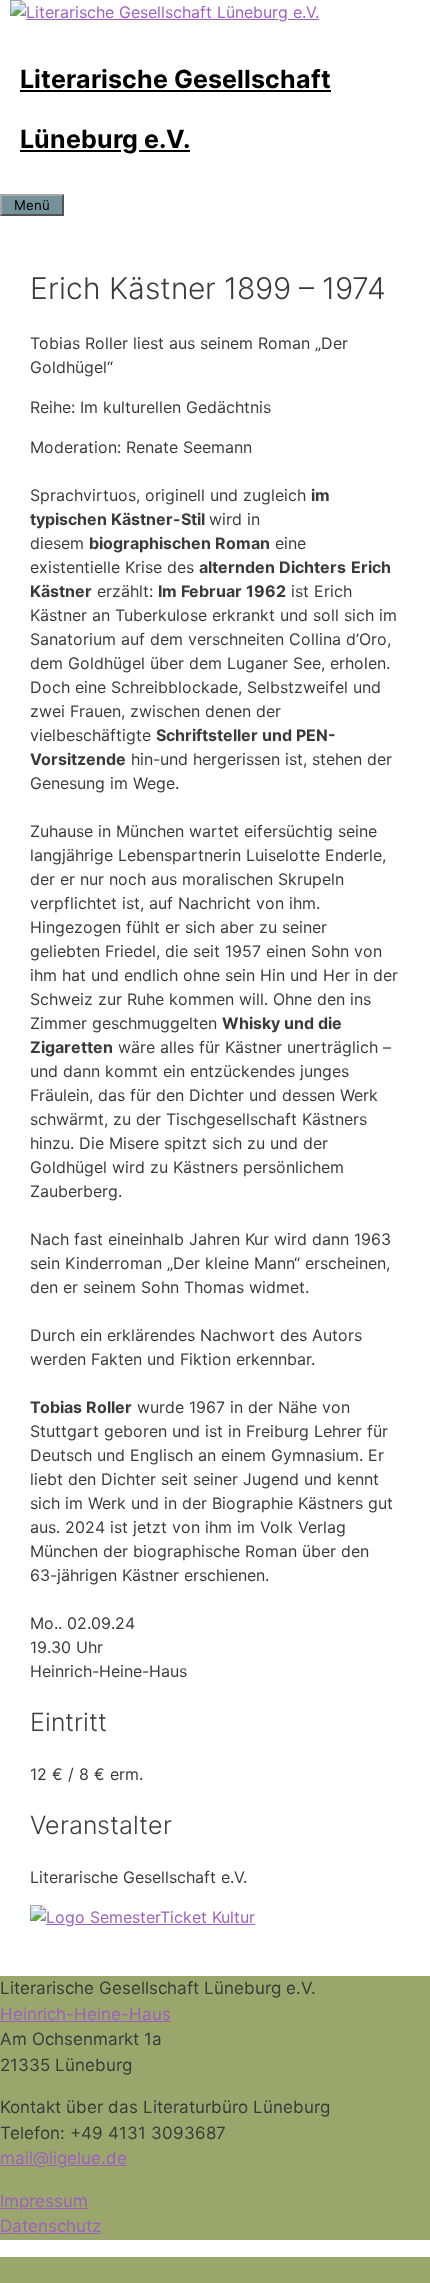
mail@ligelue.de (63, 2158)
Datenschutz (50, 2226)
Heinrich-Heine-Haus (85, 2014)
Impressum (44, 2201)
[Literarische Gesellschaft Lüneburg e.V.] (164, 12)
